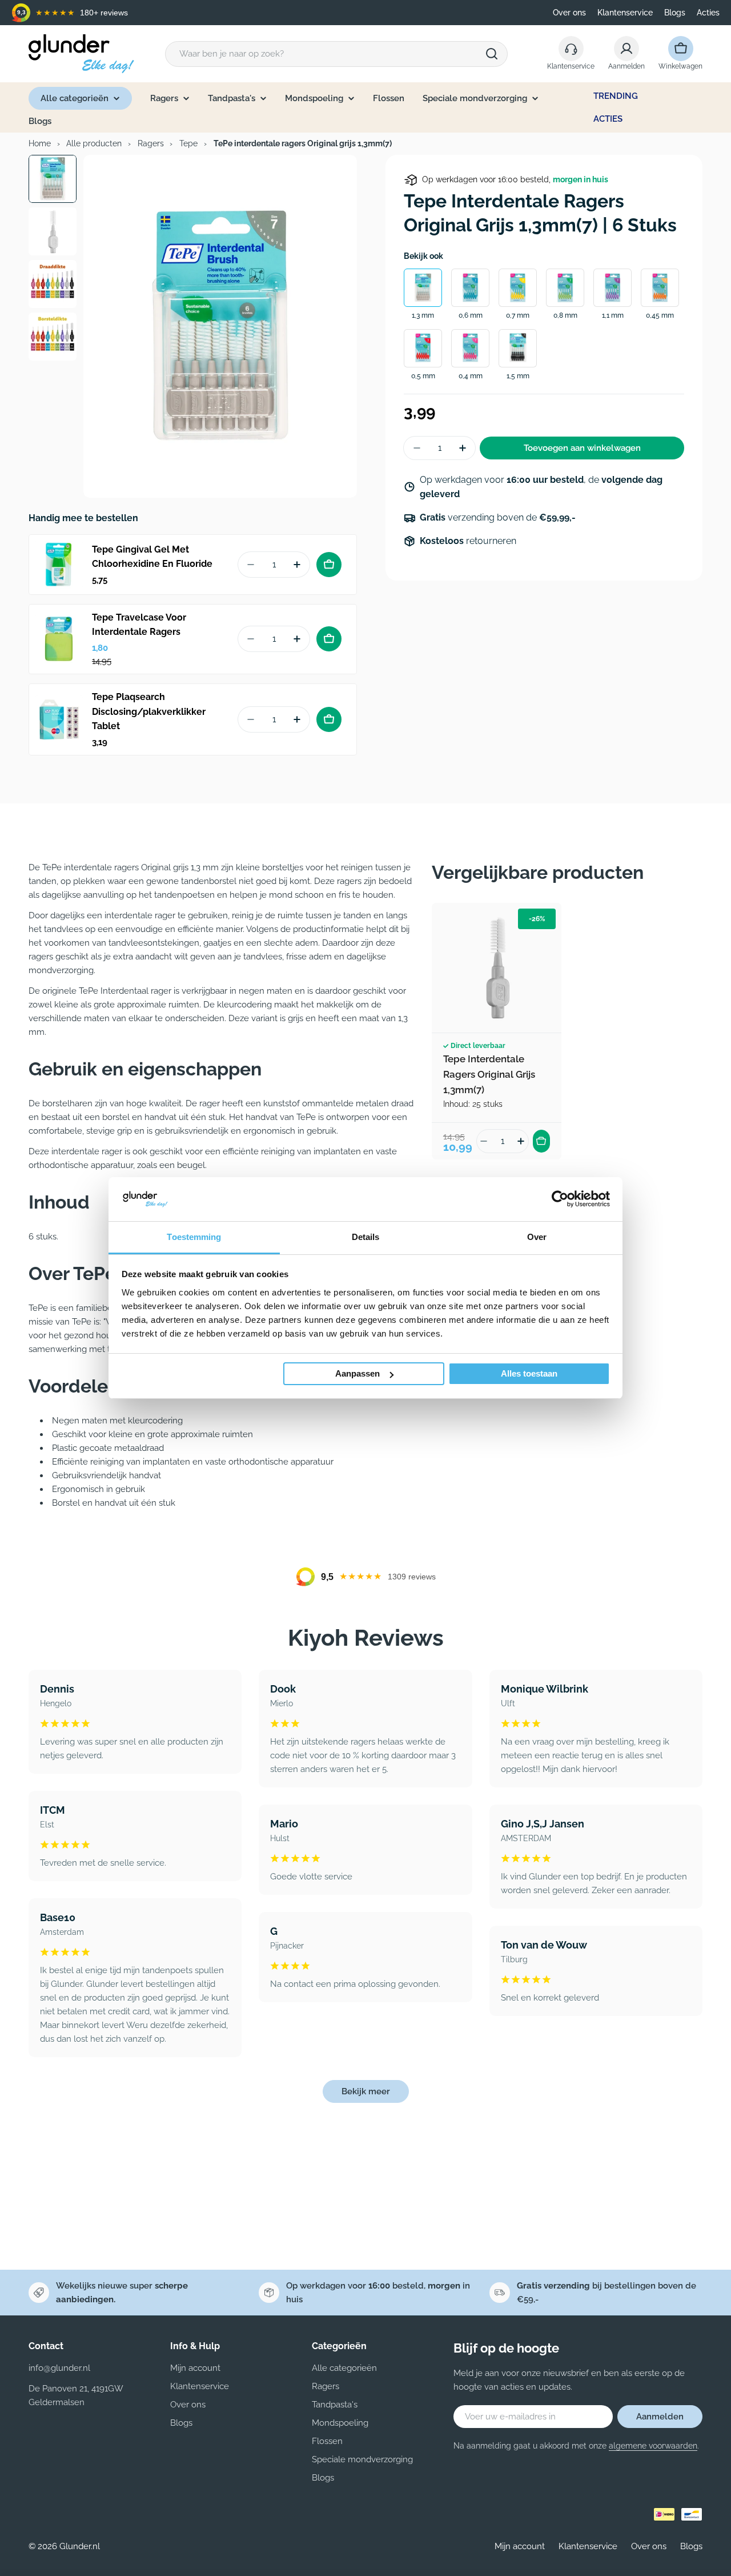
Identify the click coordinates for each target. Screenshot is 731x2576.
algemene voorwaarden (653, 2446)
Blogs (675, 13)
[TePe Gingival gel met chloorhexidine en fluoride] (59, 565)
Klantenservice (625, 13)
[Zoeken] (492, 54)
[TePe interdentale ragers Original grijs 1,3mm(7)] (497, 968)
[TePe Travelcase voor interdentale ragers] (59, 639)
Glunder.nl (80, 2546)
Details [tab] (366, 1237)
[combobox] (336, 54)
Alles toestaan (529, 1373)
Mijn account (520, 2546)
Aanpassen (358, 1373)
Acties (708, 13)
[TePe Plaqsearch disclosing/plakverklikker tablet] (59, 719)
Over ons (569, 13)
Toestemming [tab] (194, 1237)
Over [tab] (537, 1237)
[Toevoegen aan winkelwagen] (329, 565)
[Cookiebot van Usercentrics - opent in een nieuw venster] (560, 1199)
